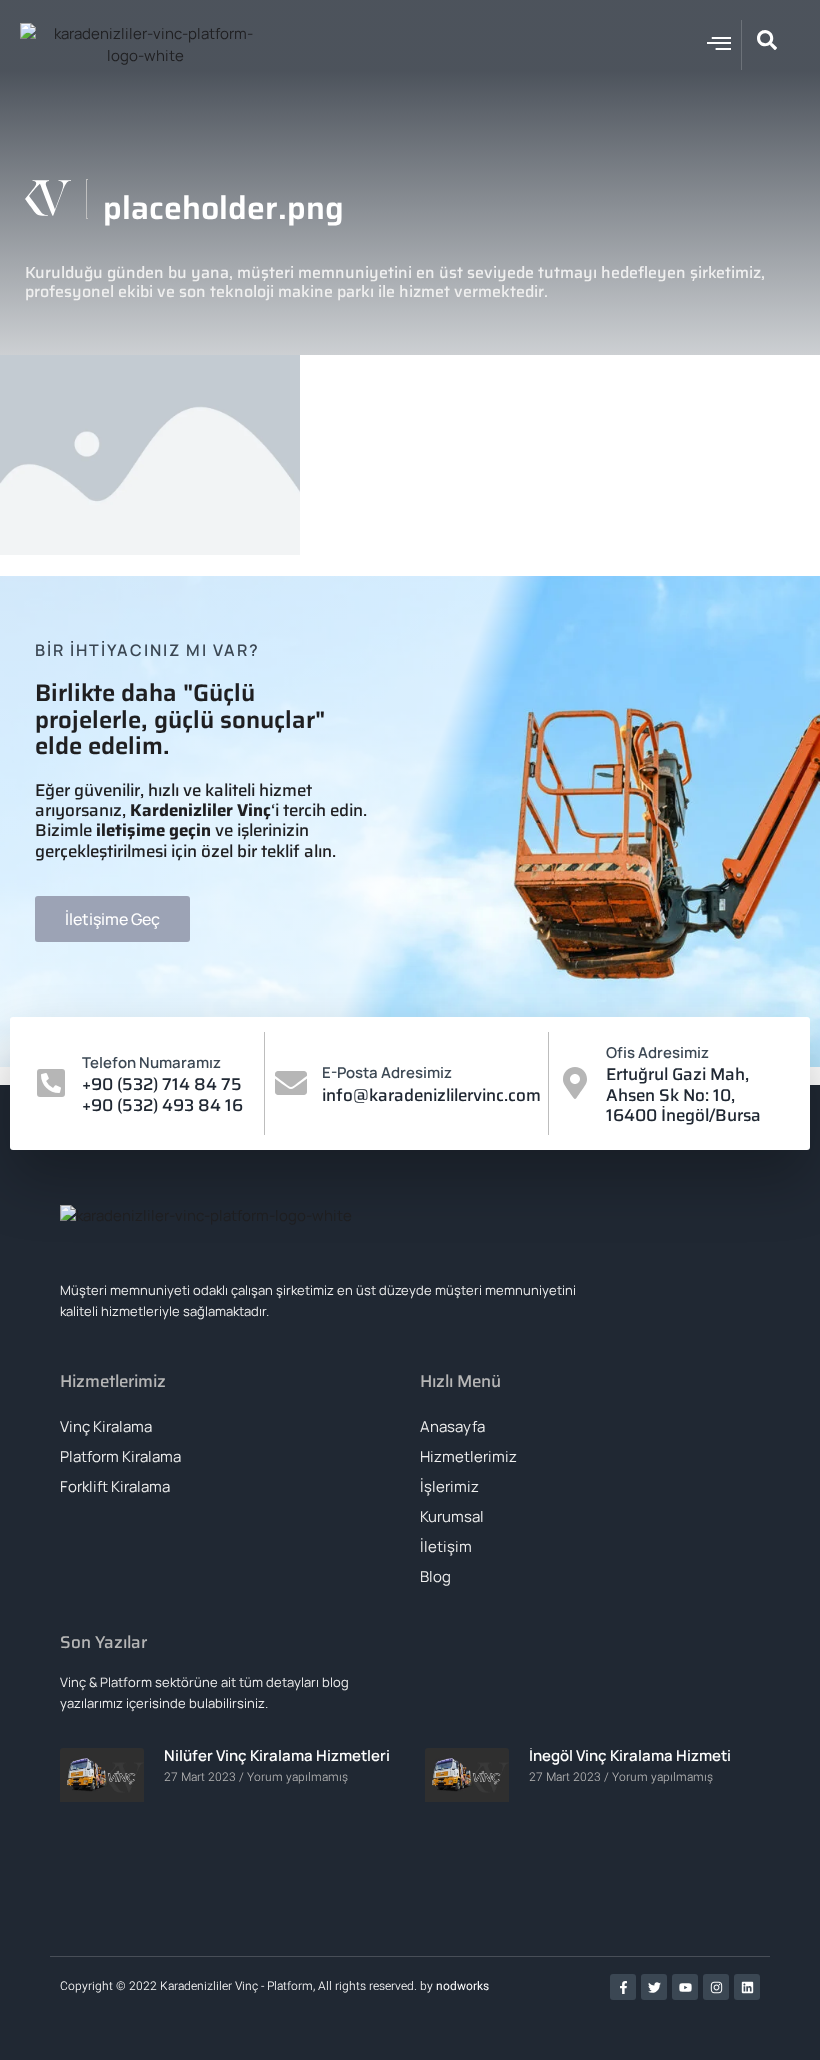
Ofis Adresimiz (657, 1052)
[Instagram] (716, 1987)
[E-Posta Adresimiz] (291, 1083)
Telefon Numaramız (151, 1062)
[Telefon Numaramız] (51, 1083)
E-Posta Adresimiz (387, 1072)
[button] (719, 43)
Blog (435, 1576)
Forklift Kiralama (115, 1486)
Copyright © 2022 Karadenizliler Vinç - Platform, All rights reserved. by (248, 1986)
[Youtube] (685, 1987)
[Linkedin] (747, 1987)
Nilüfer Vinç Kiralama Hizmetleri (277, 1755)
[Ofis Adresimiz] (575, 1083)
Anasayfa (452, 1426)
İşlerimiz (449, 1486)
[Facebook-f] (623, 1987)
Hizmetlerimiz (468, 1456)
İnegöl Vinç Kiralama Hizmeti (630, 1755)
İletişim (446, 1546)
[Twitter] (654, 1987)
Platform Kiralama (120, 1456)
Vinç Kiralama (106, 1426)
